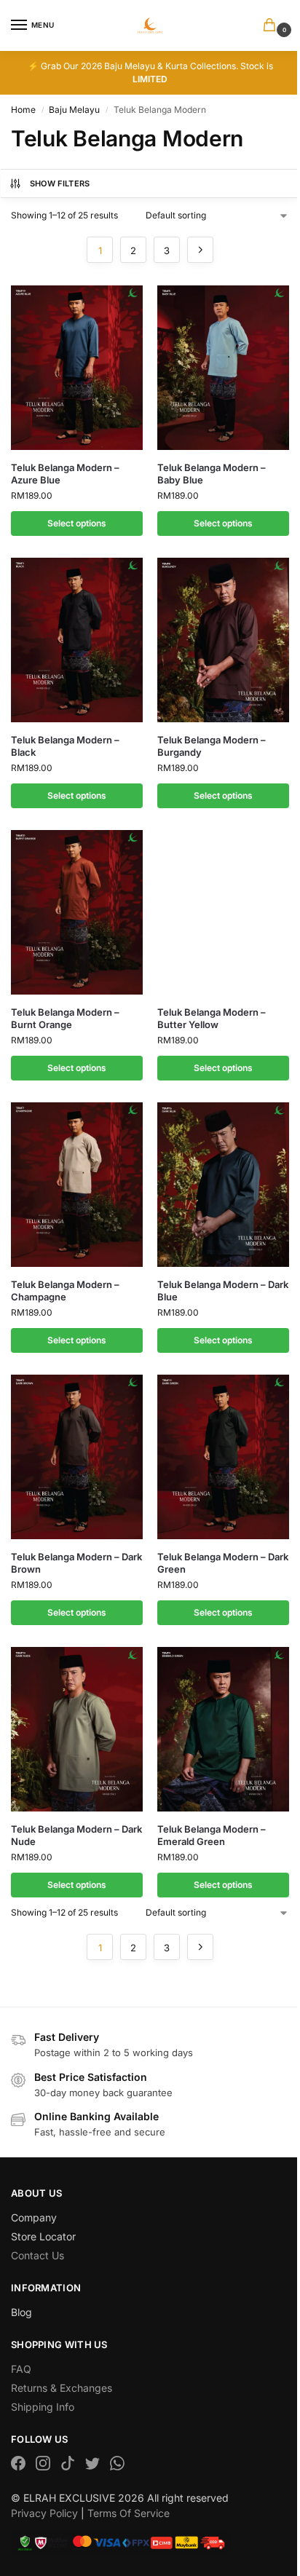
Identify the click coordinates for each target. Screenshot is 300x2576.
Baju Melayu (74, 110)
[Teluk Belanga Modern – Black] (77, 640)
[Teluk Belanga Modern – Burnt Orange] (77, 912)
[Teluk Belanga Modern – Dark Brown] (77, 1457)
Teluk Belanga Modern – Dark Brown (76, 1563)
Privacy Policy (44, 2513)
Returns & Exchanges (62, 2388)
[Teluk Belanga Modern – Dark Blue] (223, 1185)
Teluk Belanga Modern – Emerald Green (212, 1835)
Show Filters (60, 183)
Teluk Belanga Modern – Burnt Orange (65, 1018)
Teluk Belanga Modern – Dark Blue (223, 1291)
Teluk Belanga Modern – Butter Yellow (212, 1018)
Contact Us (37, 2255)
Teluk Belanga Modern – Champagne (65, 1291)
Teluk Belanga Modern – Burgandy (212, 746)
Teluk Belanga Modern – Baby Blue (212, 474)
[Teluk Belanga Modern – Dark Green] (223, 1457)
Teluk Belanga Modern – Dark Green (223, 1563)
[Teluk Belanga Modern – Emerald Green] (223, 1729)
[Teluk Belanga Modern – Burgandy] (223, 640)
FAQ (21, 2369)
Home (23, 110)
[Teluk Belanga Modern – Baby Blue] (223, 368)
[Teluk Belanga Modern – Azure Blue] (77, 368)
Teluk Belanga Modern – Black (65, 746)
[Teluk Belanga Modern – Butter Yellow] (223, 912)
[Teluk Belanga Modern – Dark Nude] (77, 1729)
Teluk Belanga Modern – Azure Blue (65, 474)
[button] (272, 26)
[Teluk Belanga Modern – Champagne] (77, 1185)
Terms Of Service (129, 2513)
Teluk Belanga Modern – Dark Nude (76, 1835)
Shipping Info (43, 2407)
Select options (77, 523)
